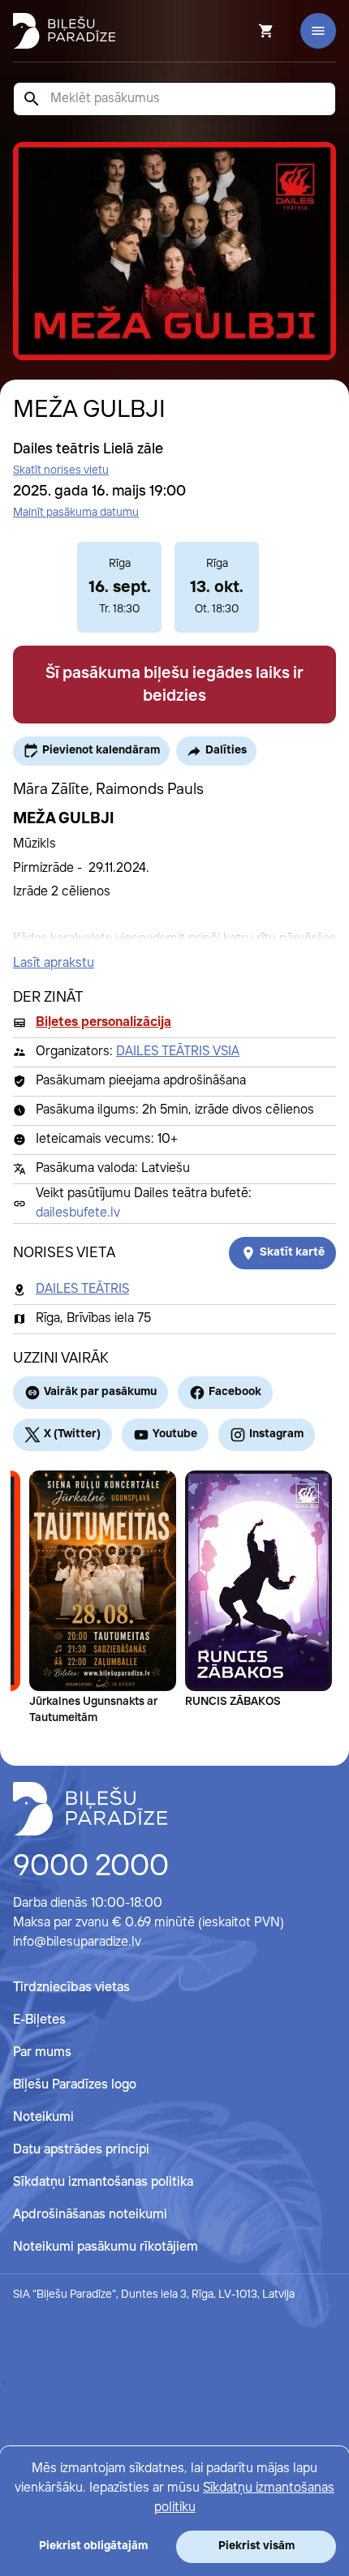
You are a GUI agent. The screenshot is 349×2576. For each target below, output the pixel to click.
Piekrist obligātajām (93, 2546)
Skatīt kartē (292, 1252)
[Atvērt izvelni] (318, 31)
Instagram (276, 1434)
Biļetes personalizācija (103, 1022)
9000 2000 (91, 1867)
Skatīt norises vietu (61, 470)
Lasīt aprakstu (54, 963)
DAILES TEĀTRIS (82, 1289)
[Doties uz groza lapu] (244, 31)
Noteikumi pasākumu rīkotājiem (106, 2247)
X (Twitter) (72, 1434)
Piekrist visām (256, 2546)
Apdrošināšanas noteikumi (90, 2215)
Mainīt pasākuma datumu (76, 513)
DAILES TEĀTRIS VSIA (178, 1052)
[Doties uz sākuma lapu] (64, 31)
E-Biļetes (39, 2020)
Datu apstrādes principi (81, 2150)
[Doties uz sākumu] (90, 1809)
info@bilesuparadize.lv (77, 1942)
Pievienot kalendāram (101, 750)
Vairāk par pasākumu (100, 1392)
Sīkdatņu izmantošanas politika (103, 2182)
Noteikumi (43, 2117)
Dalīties (226, 750)
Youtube (175, 1434)
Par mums (42, 2052)
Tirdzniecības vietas (71, 1988)
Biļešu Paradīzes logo (75, 2085)
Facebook (235, 1392)
